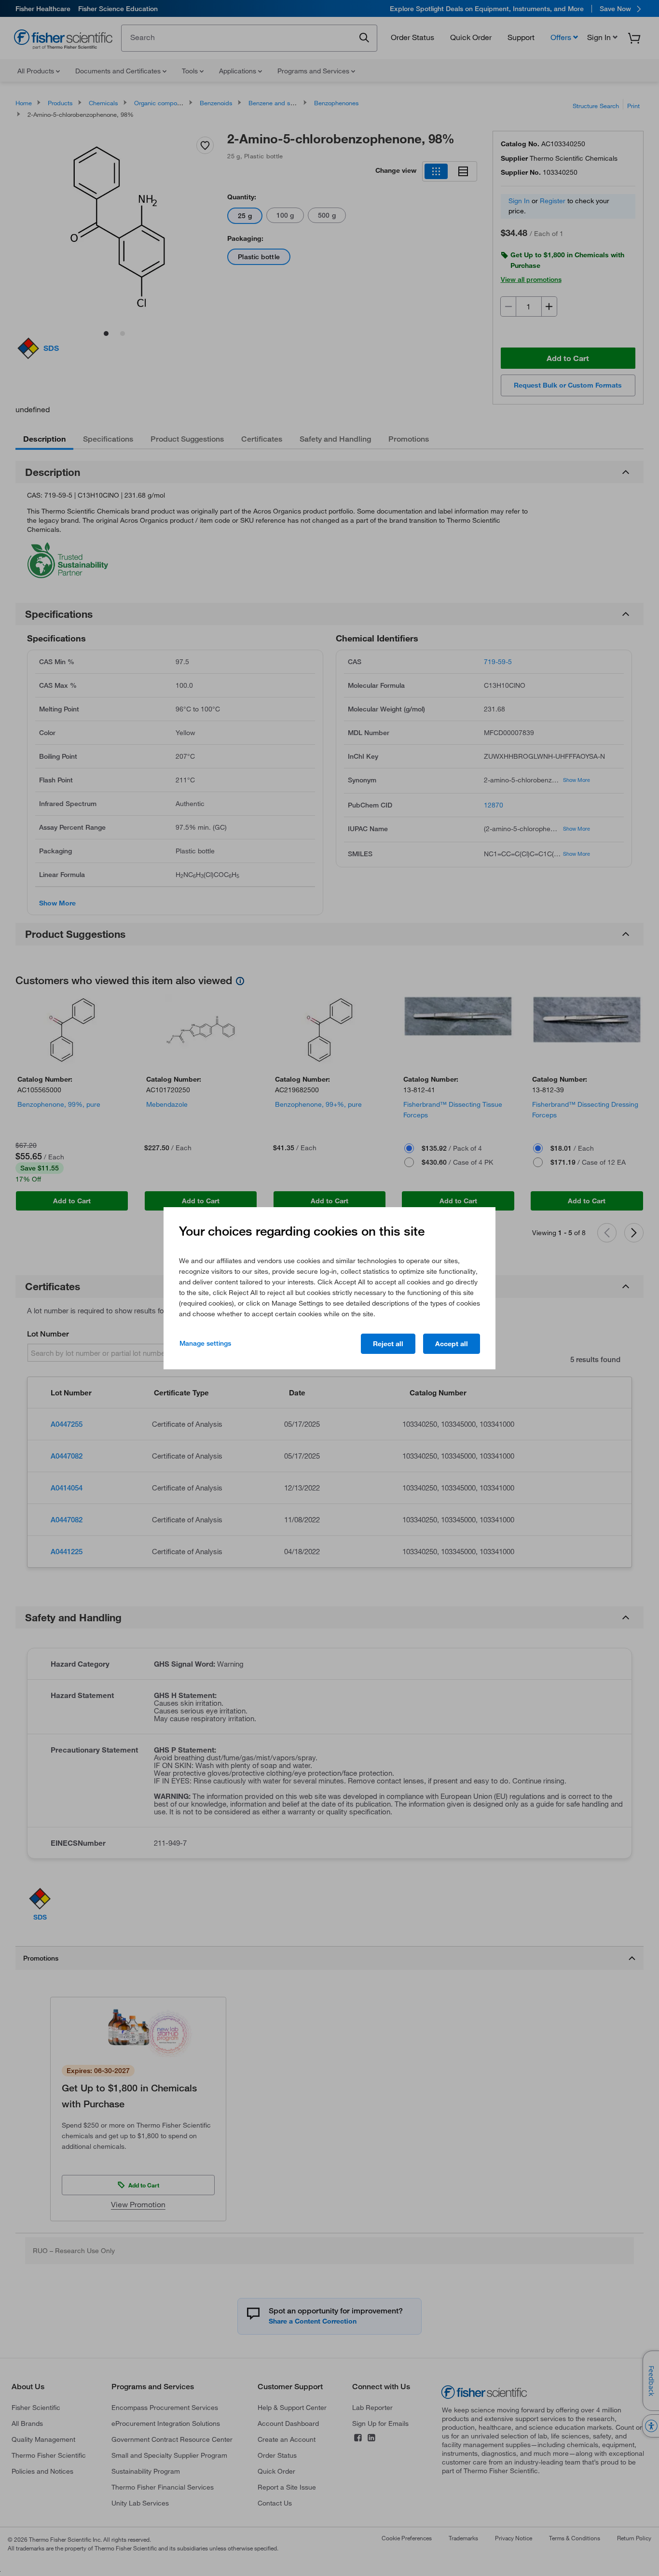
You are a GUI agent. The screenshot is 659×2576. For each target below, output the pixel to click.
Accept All (452, 1344)
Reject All (388, 1344)
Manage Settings (205, 1343)
